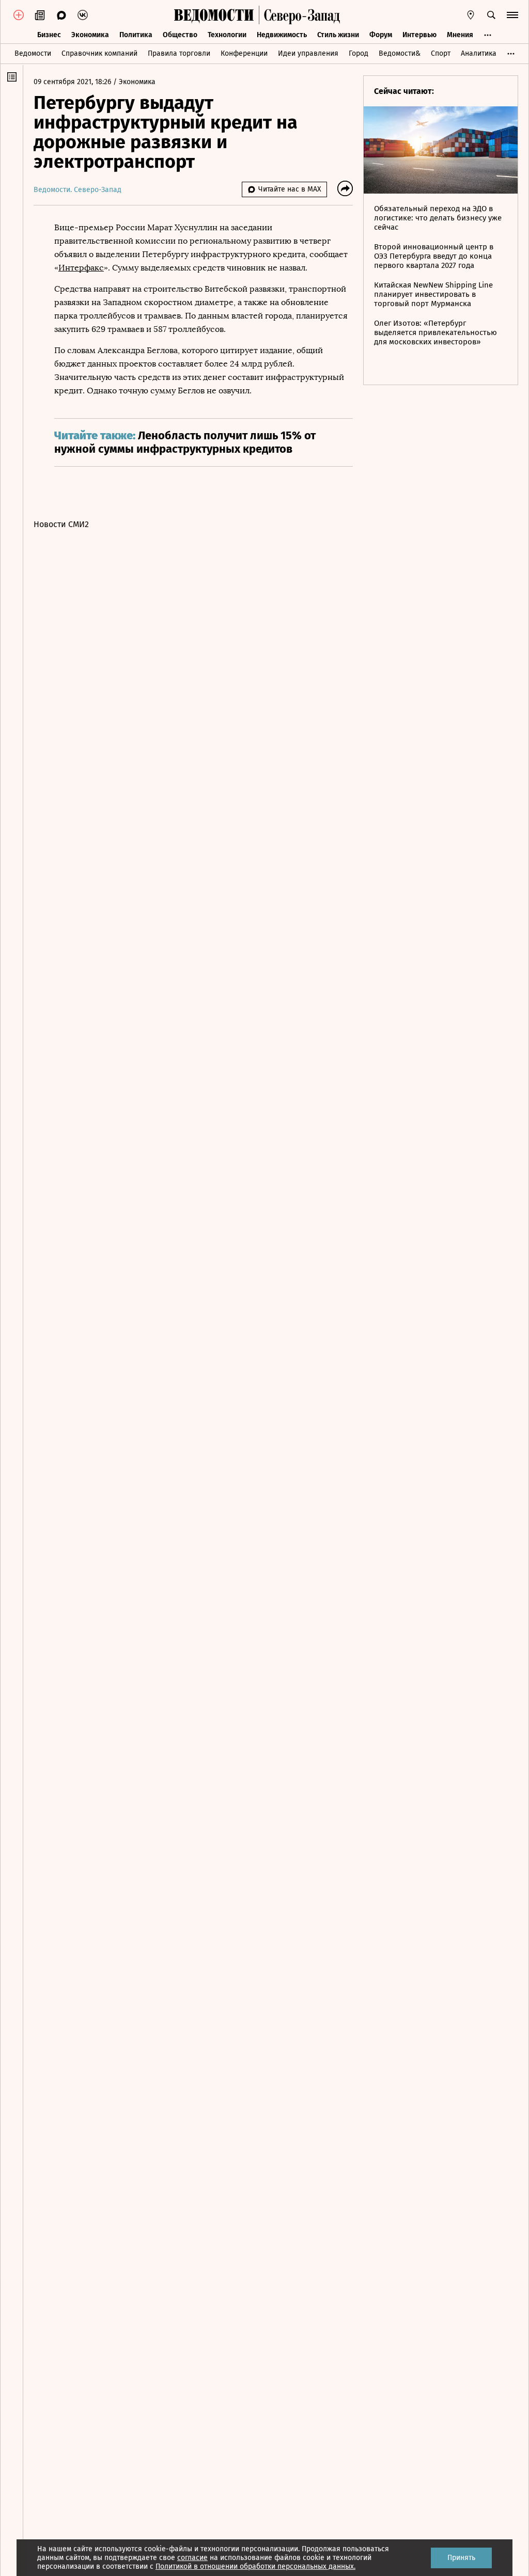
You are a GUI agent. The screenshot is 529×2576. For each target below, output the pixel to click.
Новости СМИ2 (61, 524)
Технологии (227, 35)
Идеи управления (308, 53)
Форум (381, 35)
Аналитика (479, 53)
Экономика (90, 35)
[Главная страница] (214, 15)
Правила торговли (179, 53)
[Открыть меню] (512, 15)
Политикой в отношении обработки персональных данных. (255, 2566)
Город (359, 53)
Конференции (244, 53)
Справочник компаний (99, 53)
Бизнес (49, 35)
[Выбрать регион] (471, 15)
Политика (136, 35)
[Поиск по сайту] (491, 15)
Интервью (419, 35)
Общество (180, 35)
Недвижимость (282, 35)
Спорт (441, 53)
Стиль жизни (338, 35)
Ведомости (33, 53)
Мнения (460, 35)
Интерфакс (81, 268)
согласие (192, 2558)
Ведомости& (400, 53)
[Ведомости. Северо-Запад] (300, 15)
